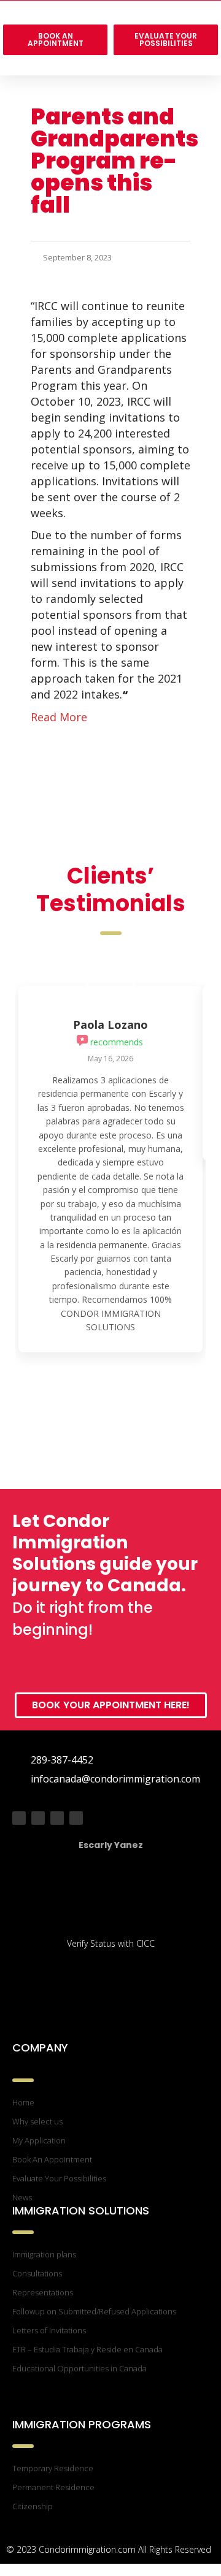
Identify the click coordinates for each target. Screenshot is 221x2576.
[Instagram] (57, 1818)
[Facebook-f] (19, 1818)
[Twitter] (38, 1818)
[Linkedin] (76, 1818)
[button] (110, 65)
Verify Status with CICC (111, 1943)
